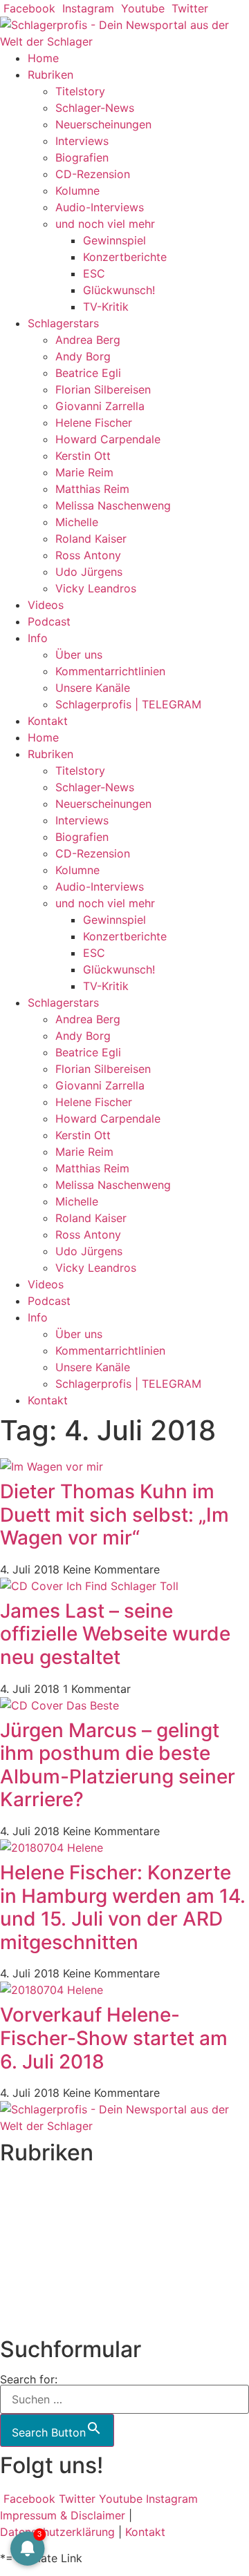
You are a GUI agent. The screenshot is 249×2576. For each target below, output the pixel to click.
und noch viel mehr (105, 224)
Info (38, 638)
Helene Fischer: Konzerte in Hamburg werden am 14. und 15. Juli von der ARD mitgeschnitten (123, 1907)
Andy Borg (83, 356)
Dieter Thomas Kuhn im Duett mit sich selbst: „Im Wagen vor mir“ (114, 1514)
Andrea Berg (88, 340)
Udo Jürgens (89, 572)
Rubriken (50, 75)
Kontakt (48, 721)
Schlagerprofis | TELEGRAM (128, 704)
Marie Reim (84, 472)
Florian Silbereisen (103, 389)
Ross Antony (88, 555)
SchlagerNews (37, 2202)
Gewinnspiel (114, 240)
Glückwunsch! (119, 290)
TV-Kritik (106, 307)
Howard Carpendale (108, 439)
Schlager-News (95, 108)
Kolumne (77, 191)
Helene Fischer (94, 423)
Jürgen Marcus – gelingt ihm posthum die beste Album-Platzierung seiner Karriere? (118, 1765)
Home (43, 58)
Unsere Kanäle (93, 688)
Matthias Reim (92, 489)
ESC (94, 273)
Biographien (31, 2251)
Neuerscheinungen (103, 124)
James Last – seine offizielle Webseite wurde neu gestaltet (115, 1634)
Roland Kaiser (91, 539)
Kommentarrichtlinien (110, 671)
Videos (46, 605)
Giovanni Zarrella (100, 406)
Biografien (82, 157)
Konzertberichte (125, 257)
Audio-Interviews (100, 207)
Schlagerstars (63, 323)
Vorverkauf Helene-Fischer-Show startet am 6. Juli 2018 (114, 2038)
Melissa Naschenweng (113, 505)
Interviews (82, 141)
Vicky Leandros (96, 588)
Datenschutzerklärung (57, 2532)
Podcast (49, 621)
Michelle (77, 522)
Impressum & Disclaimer (63, 2515)
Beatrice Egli (88, 373)
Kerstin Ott (83, 456)
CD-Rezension (93, 174)
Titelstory (80, 91)
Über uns (79, 655)
